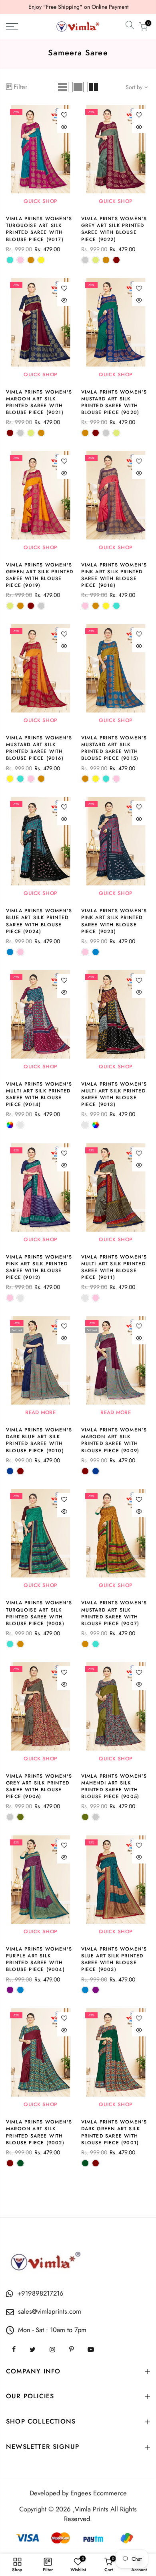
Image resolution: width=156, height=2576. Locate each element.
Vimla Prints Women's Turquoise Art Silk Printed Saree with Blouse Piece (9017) (39, 229)
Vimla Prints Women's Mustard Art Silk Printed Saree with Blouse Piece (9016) (39, 748)
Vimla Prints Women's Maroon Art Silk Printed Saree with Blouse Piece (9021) (39, 402)
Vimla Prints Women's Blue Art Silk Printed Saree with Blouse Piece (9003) (114, 1959)
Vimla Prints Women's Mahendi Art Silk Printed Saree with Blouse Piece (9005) (114, 1786)
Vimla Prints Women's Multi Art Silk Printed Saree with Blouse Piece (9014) (39, 1094)
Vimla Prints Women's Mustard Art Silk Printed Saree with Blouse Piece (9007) (114, 1613)
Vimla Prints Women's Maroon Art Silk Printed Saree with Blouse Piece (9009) (114, 1440)
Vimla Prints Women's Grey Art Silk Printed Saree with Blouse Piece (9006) (39, 1786)
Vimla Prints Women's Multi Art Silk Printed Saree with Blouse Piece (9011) (114, 1267)
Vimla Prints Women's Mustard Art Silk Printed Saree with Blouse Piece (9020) (114, 402)
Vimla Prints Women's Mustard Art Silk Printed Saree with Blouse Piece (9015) (114, 748)
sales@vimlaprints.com (50, 2311)
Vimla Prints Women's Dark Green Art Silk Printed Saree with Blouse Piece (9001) (114, 2132)
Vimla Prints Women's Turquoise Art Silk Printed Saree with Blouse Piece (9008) (39, 1613)
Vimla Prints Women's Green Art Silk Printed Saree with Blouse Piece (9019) (40, 575)
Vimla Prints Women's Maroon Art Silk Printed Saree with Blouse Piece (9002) (39, 2132)
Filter (21, 87)
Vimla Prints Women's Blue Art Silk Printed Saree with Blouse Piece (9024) (39, 921)
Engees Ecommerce (99, 2493)
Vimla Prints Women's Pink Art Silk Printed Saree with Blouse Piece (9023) (114, 921)
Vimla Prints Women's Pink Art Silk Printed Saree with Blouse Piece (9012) (39, 1267)
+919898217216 (40, 2293)
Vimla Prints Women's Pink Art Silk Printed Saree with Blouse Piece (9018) (114, 575)
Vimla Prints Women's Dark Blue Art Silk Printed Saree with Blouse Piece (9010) (39, 1440)
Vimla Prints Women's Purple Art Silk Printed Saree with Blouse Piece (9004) (39, 1959)
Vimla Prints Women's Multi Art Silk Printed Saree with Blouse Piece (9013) (114, 1094)
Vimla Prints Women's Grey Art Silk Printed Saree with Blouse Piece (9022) (114, 229)
